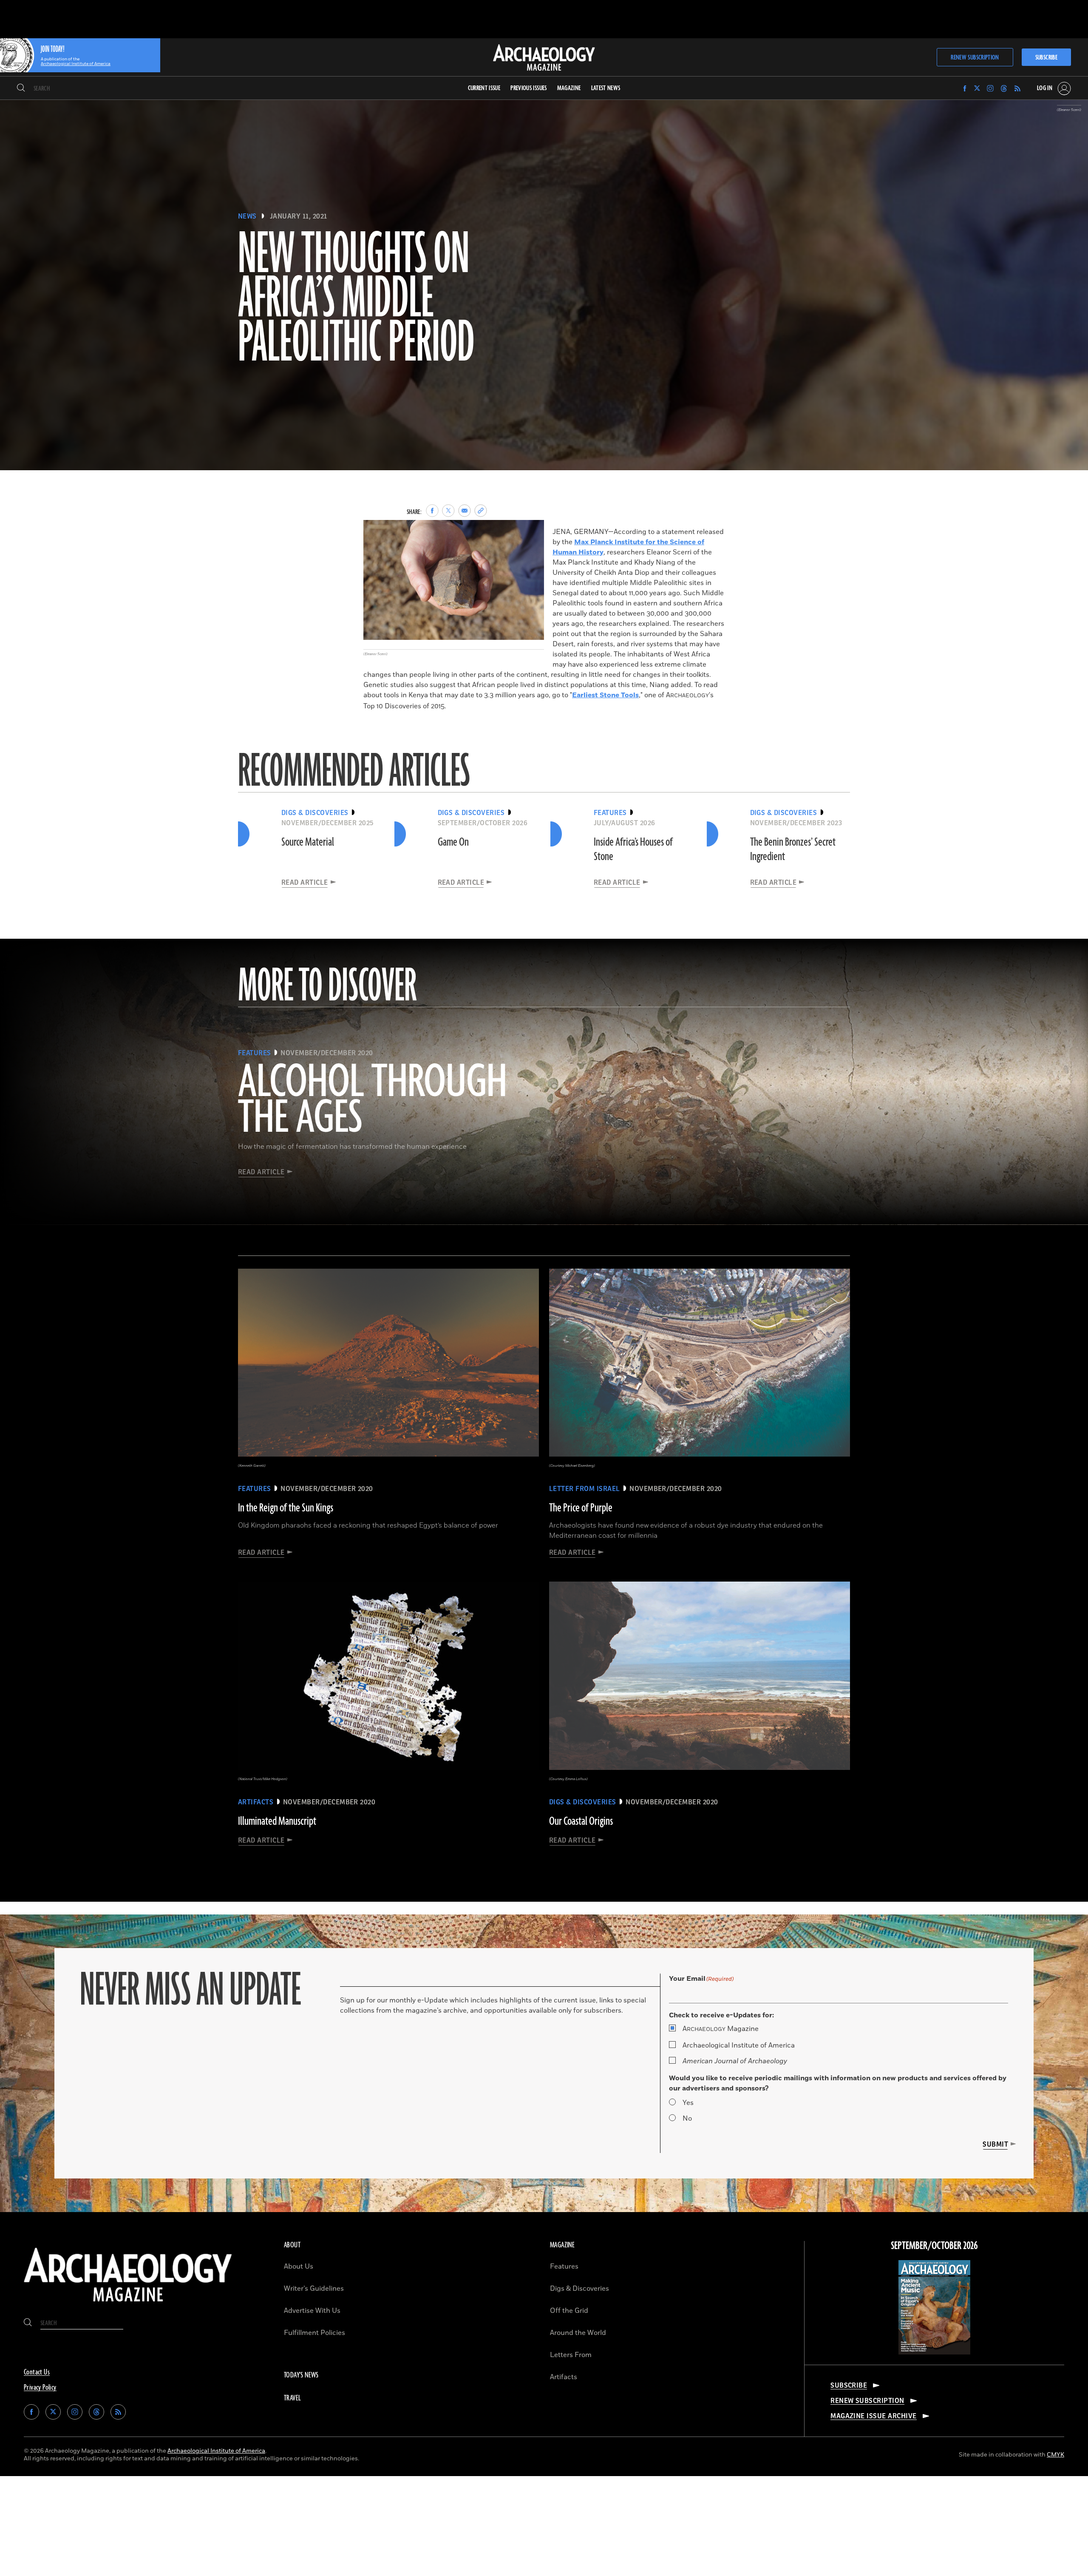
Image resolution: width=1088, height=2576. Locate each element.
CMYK (1055, 2455)
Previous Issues (528, 88)
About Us (299, 2266)
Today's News (301, 2375)
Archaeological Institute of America (739, 2045)
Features (564, 2266)
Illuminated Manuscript (277, 1821)
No (687, 2119)
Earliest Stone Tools (605, 695)
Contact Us (37, 2372)
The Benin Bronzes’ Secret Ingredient (793, 849)
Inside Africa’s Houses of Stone (633, 849)
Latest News (606, 88)
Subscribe (1046, 58)
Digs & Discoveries (579, 2289)
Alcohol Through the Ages (373, 1101)
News (247, 216)
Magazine (721, 2029)
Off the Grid (569, 2311)
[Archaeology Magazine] (128, 2305)
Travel (292, 2398)
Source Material (308, 842)
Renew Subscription (975, 58)
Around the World (578, 2333)
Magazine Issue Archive (874, 2416)
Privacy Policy (40, 2388)
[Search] (21, 88)
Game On (453, 842)
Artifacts (564, 2377)
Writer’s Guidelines (314, 2289)
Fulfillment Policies (314, 2333)
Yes (688, 2103)
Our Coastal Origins (581, 1821)
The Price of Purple (581, 1508)
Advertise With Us (312, 2311)
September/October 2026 (934, 2246)
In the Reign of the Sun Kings (286, 1508)
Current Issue (484, 88)
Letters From (571, 2355)
